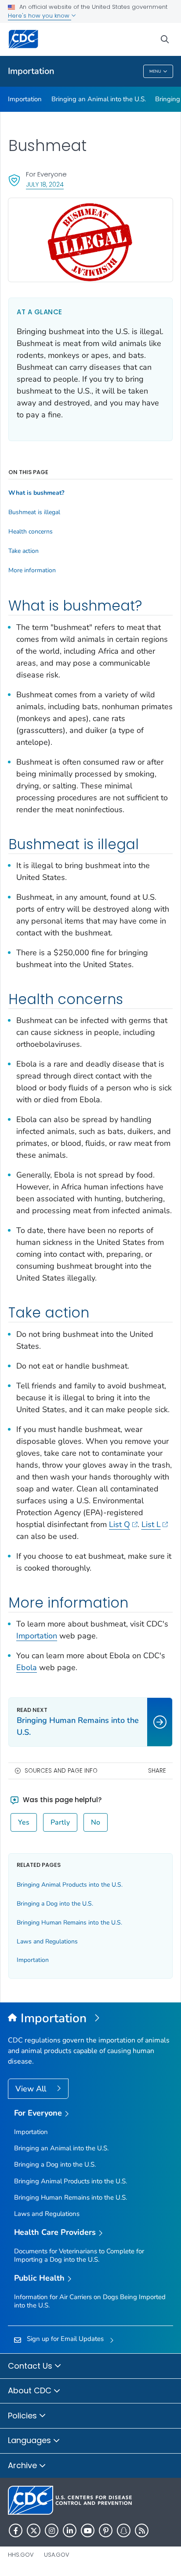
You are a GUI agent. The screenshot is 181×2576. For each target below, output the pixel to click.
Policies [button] (24, 2416)
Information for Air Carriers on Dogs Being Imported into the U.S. (90, 2301)
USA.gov (57, 2555)
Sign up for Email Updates (65, 2339)
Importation (31, 71)
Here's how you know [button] (40, 16)
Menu (155, 71)
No (96, 1822)
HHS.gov (21, 2555)
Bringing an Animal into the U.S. (99, 99)
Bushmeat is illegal (34, 512)
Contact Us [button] (31, 2366)
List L (151, 1524)
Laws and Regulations (47, 1941)
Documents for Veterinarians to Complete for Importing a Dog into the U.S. (79, 2255)
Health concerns (31, 532)
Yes (24, 1822)
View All (32, 2089)
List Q (119, 1524)
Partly (60, 1822)
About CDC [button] (31, 2390)
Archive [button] (24, 2465)
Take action (24, 551)
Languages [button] (31, 2440)
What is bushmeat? (36, 493)
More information (32, 570)
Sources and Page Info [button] (61, 1771)
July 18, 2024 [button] (45, 184)
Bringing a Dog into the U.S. (55, 1904)
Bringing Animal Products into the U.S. (70, 1885)
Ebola (27, 1667)
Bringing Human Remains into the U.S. (69, 1923)
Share (157, 1771)
